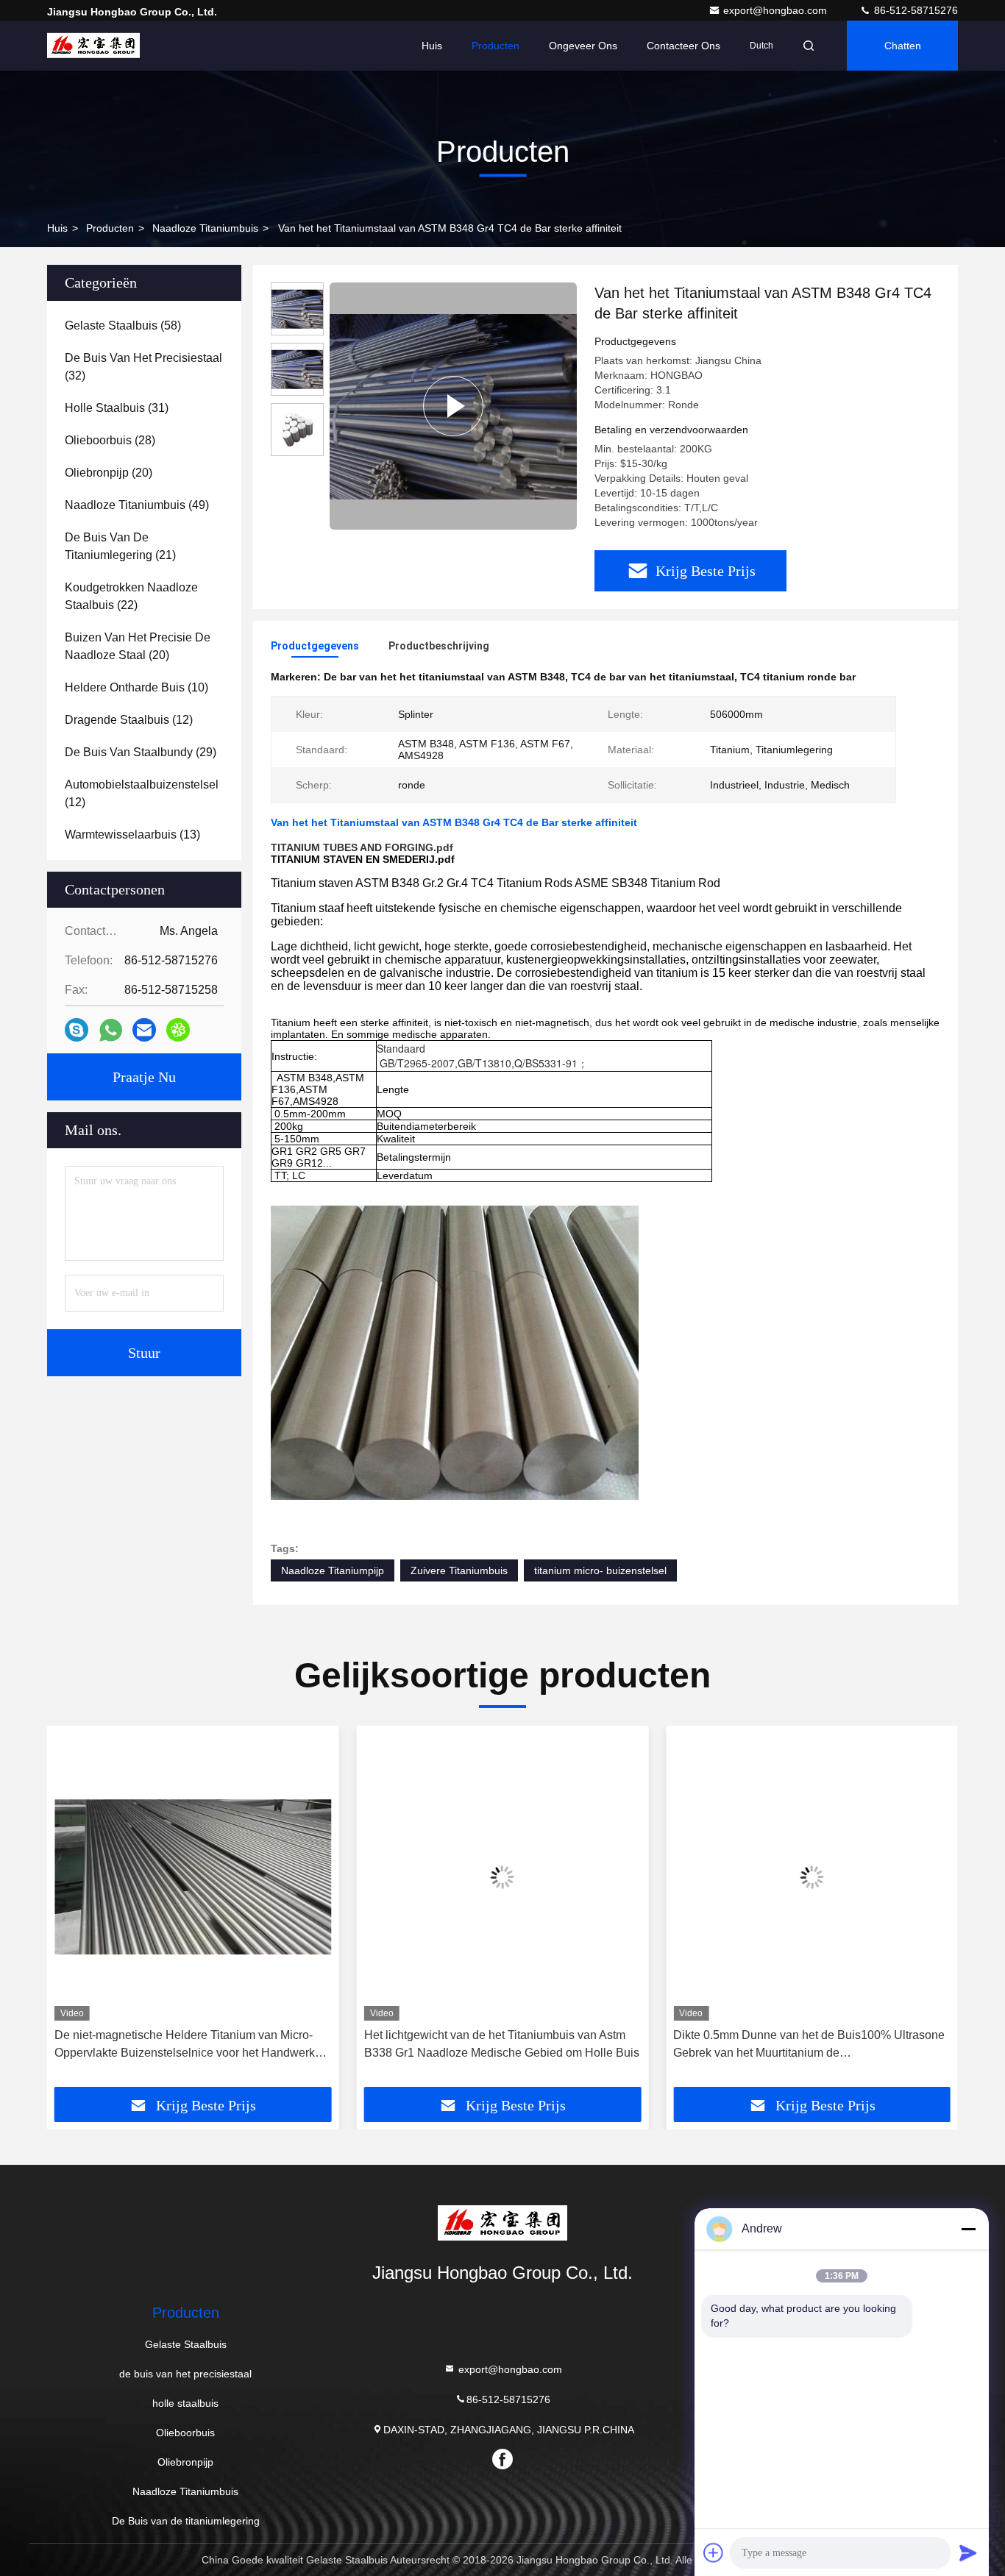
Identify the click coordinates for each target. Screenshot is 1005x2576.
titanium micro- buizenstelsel (600, 1570)
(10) (136, 687)
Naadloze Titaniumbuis (205, 228)
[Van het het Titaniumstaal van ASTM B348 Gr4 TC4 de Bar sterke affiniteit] (453, 406)
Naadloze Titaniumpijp (333, 1570)
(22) (131, 596)
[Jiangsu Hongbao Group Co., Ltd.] (93, 46)
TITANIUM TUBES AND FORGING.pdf (362, 847)
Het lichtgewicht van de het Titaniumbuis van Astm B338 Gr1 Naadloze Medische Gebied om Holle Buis (502, 2044)
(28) (110, 440)
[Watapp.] (111, 1030)
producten (110, 228)
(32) (143, 367)
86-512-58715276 (915, 10)
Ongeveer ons (583, 46)
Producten (496, 46)
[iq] (178, 1030)
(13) (132, 835)
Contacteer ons (683, 46)
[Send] (968, 2552)
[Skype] (77, 1030)
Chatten (903, 46)
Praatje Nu (144, 1077)
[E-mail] (144, 1030)
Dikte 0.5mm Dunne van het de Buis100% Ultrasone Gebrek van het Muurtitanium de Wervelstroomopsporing (809, 2045)
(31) (117, 408)
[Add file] (714, 2552)
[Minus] (968, 2229)
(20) (109, 473)
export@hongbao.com (777, 10)
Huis (432, 46)
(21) (120, 546)
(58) (123, 325)
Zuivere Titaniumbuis (459, 1570)
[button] (74, 1912)
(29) (141, 752)
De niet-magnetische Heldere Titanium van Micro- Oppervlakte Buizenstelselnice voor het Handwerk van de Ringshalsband (185, 2045)
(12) (129, 720)
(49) (137, 505)
